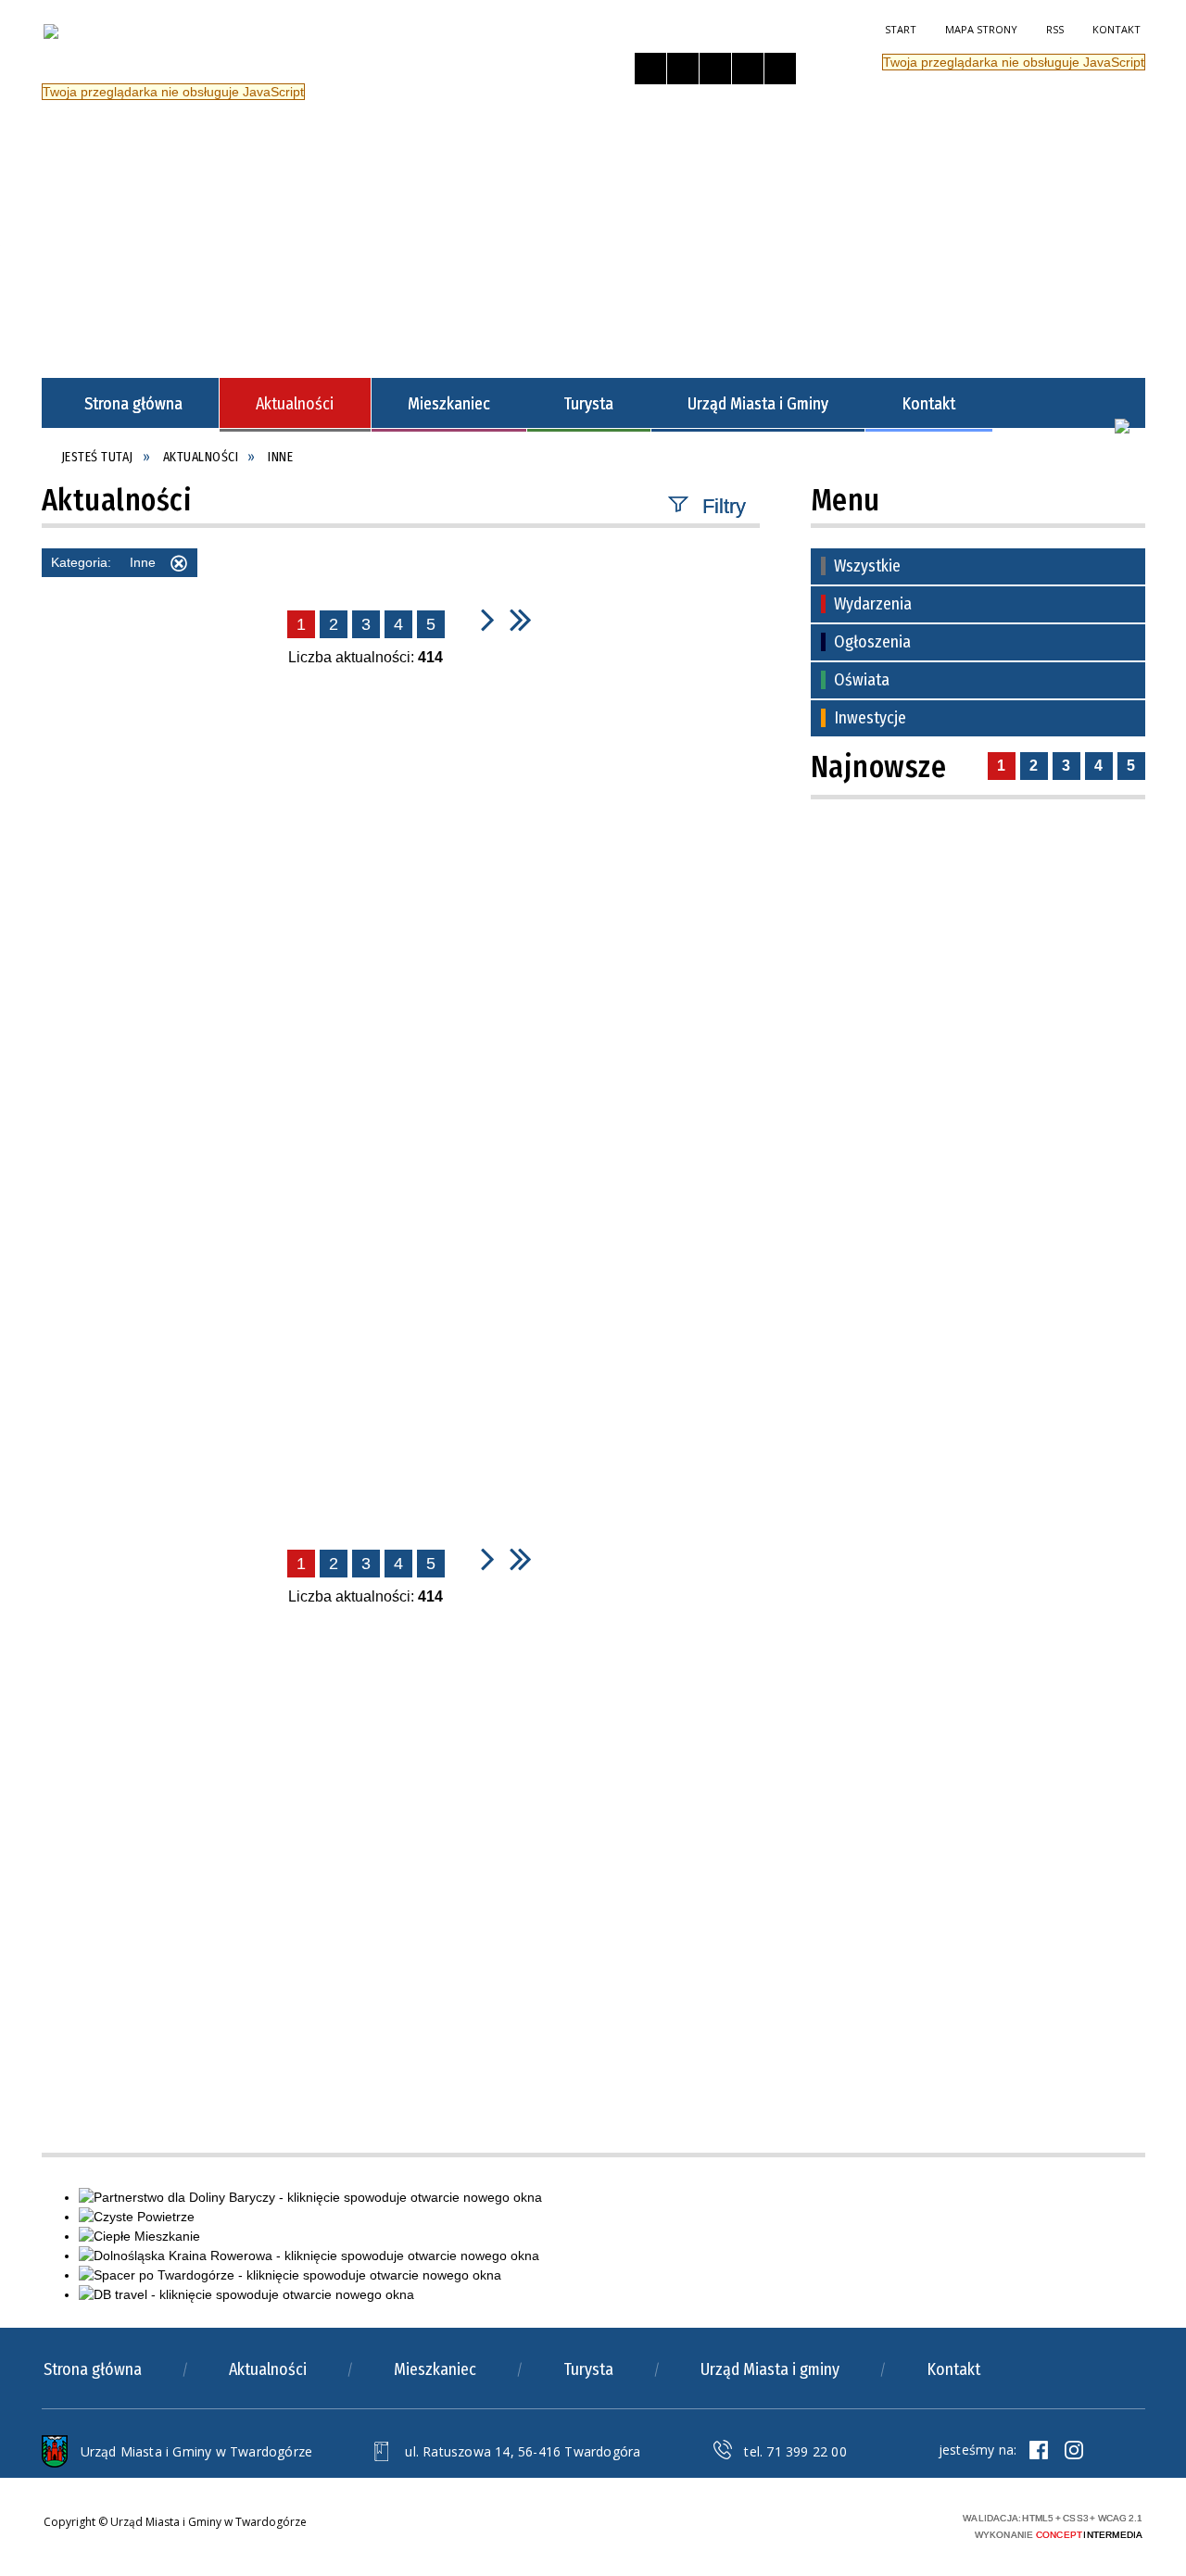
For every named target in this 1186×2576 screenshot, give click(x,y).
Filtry (724, 505)
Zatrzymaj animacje (650, 69)
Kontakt (1117, 29)
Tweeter (1074, 2450)
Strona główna (93, 2369)
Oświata (862, 680)
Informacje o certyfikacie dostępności (638, 2526)
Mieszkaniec (435, 2369)
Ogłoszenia (872, 642)
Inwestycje (870, 718)
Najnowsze (879, 767)
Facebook (1039, 2450)
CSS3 (852, 2524)
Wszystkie (867, 566)
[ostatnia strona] (521, 619)
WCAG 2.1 (911, 2523)
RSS (1055, 29)
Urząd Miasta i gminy (770, 2369)
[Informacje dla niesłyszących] (748, 69)
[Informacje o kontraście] (780, 69)
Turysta (588, 2369)
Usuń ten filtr (179, 566)
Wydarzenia (873, 604)
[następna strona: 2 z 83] (488, 619)
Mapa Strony (981, 29)
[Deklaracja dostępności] (715, 69)
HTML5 (825, 2524)
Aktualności (268, 2369)
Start (901, 29)
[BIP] (1122, 426)
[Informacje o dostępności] (683, 69)
